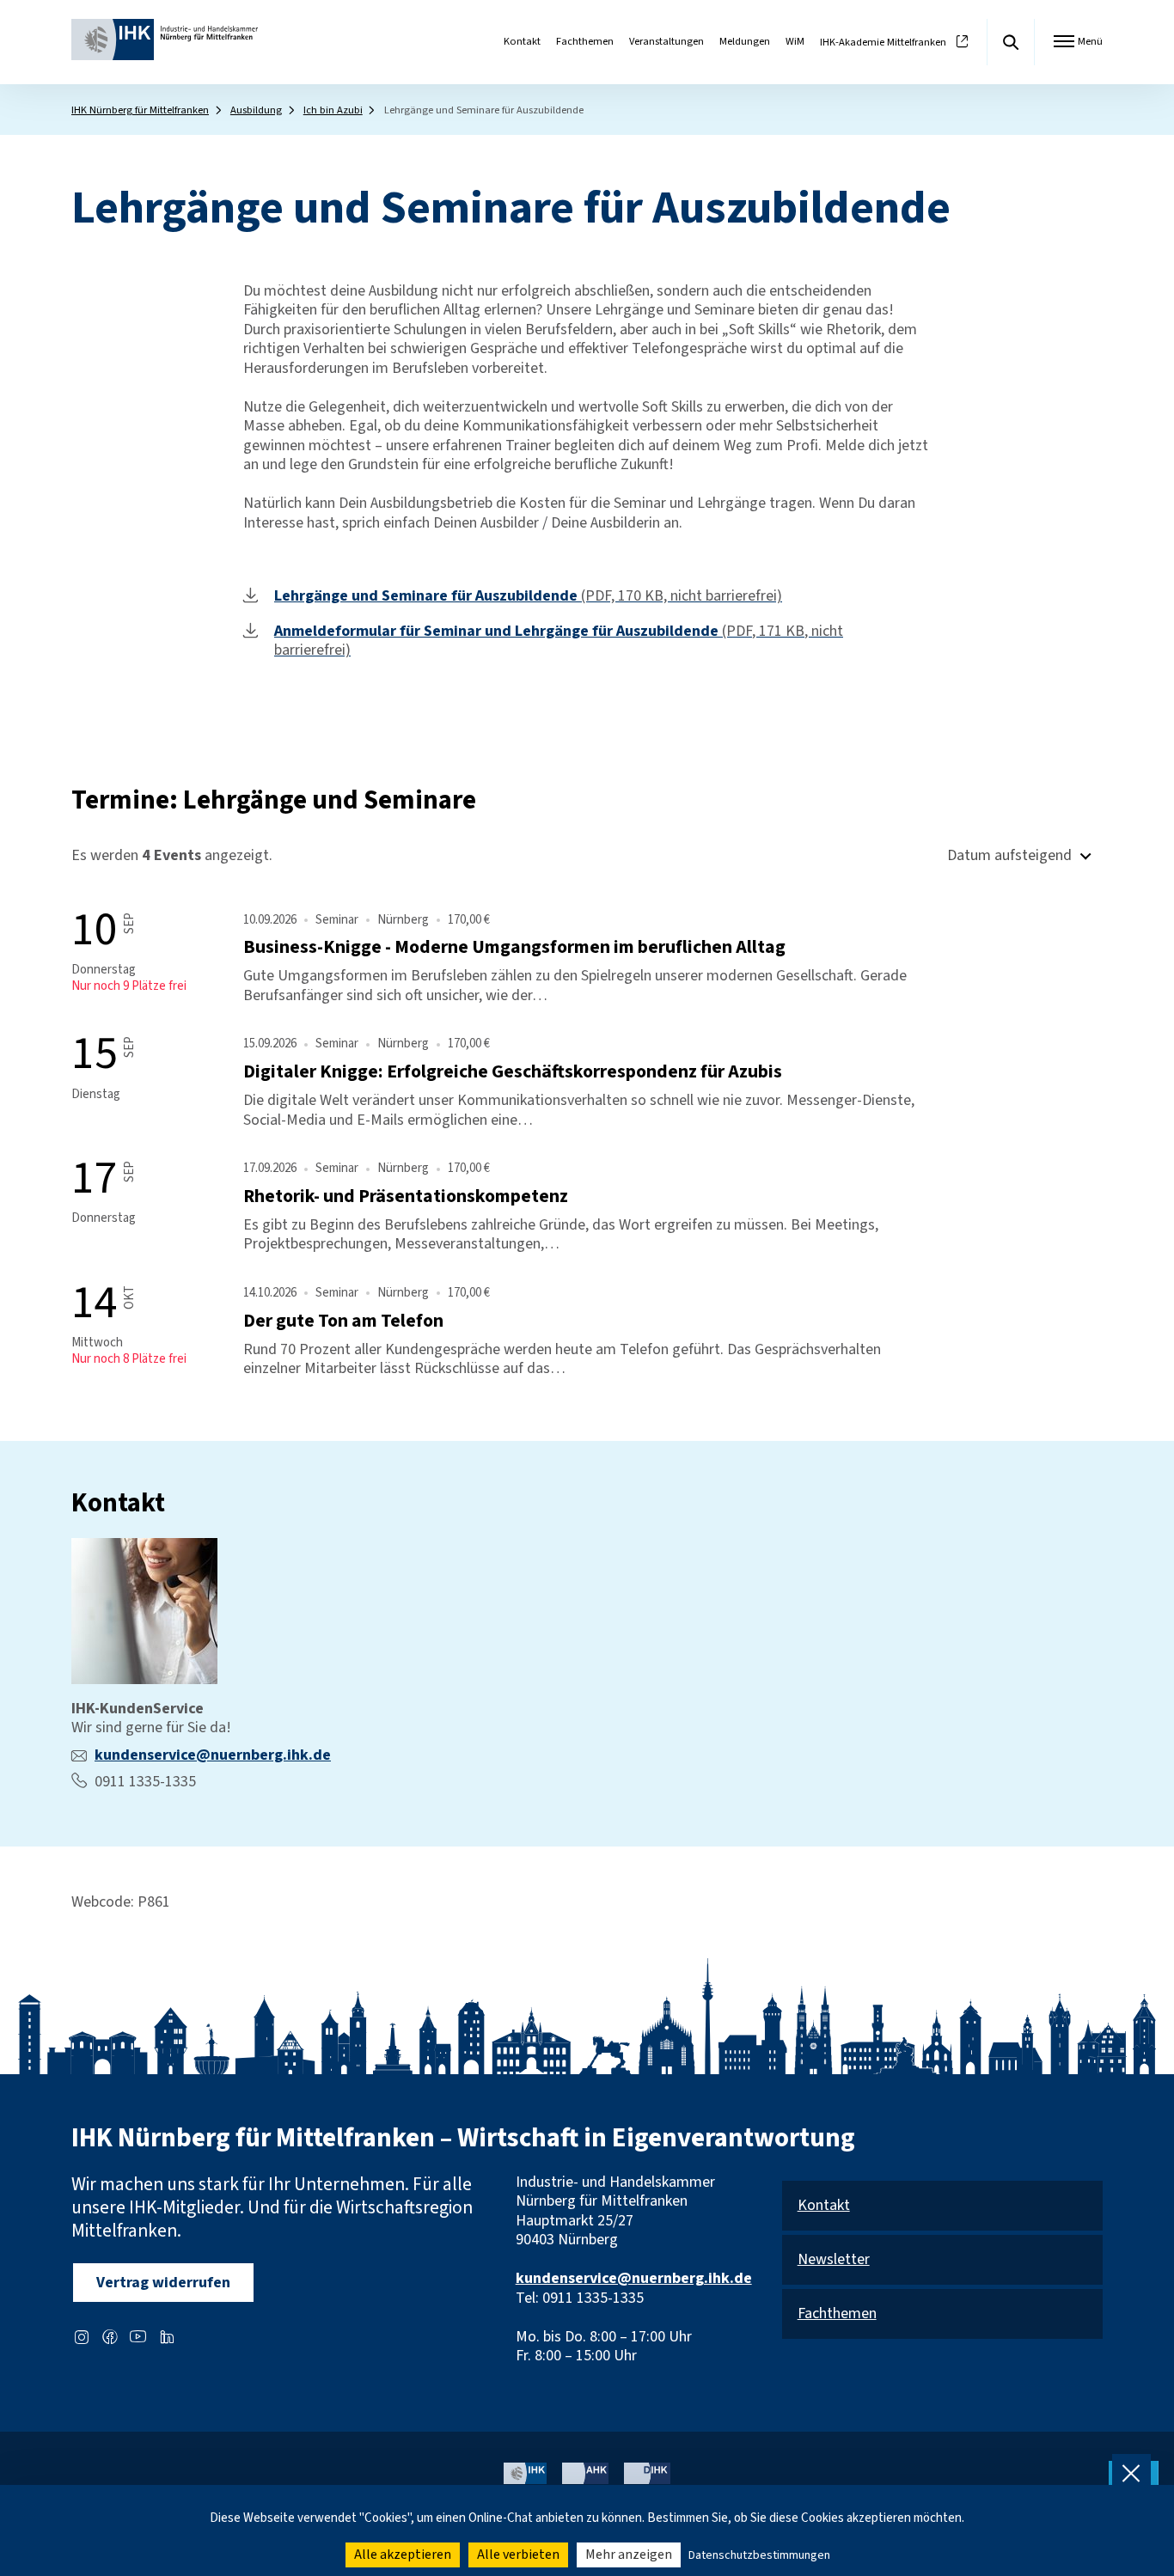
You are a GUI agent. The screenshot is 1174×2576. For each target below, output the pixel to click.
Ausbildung (256, 110)
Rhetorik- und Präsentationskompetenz (406, 1196)
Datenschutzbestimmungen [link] (759, 2555)
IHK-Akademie (883, 43)
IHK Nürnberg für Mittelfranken (140, 110)
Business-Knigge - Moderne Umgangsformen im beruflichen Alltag (514, 947)
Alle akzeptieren (403, 2555)
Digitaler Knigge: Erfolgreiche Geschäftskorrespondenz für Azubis (513, 1072)
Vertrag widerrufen (163, 2283)
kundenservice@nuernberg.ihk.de (213, 1755)
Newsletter (834, 2260)
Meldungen (745, 41)
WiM (795, 41)
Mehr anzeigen (629, 2555)
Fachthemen (585, 41)
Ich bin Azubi (333, 110)
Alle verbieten (518, 2555)
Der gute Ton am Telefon (343, 1321)
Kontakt (522, 41)
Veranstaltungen (666, 41)
